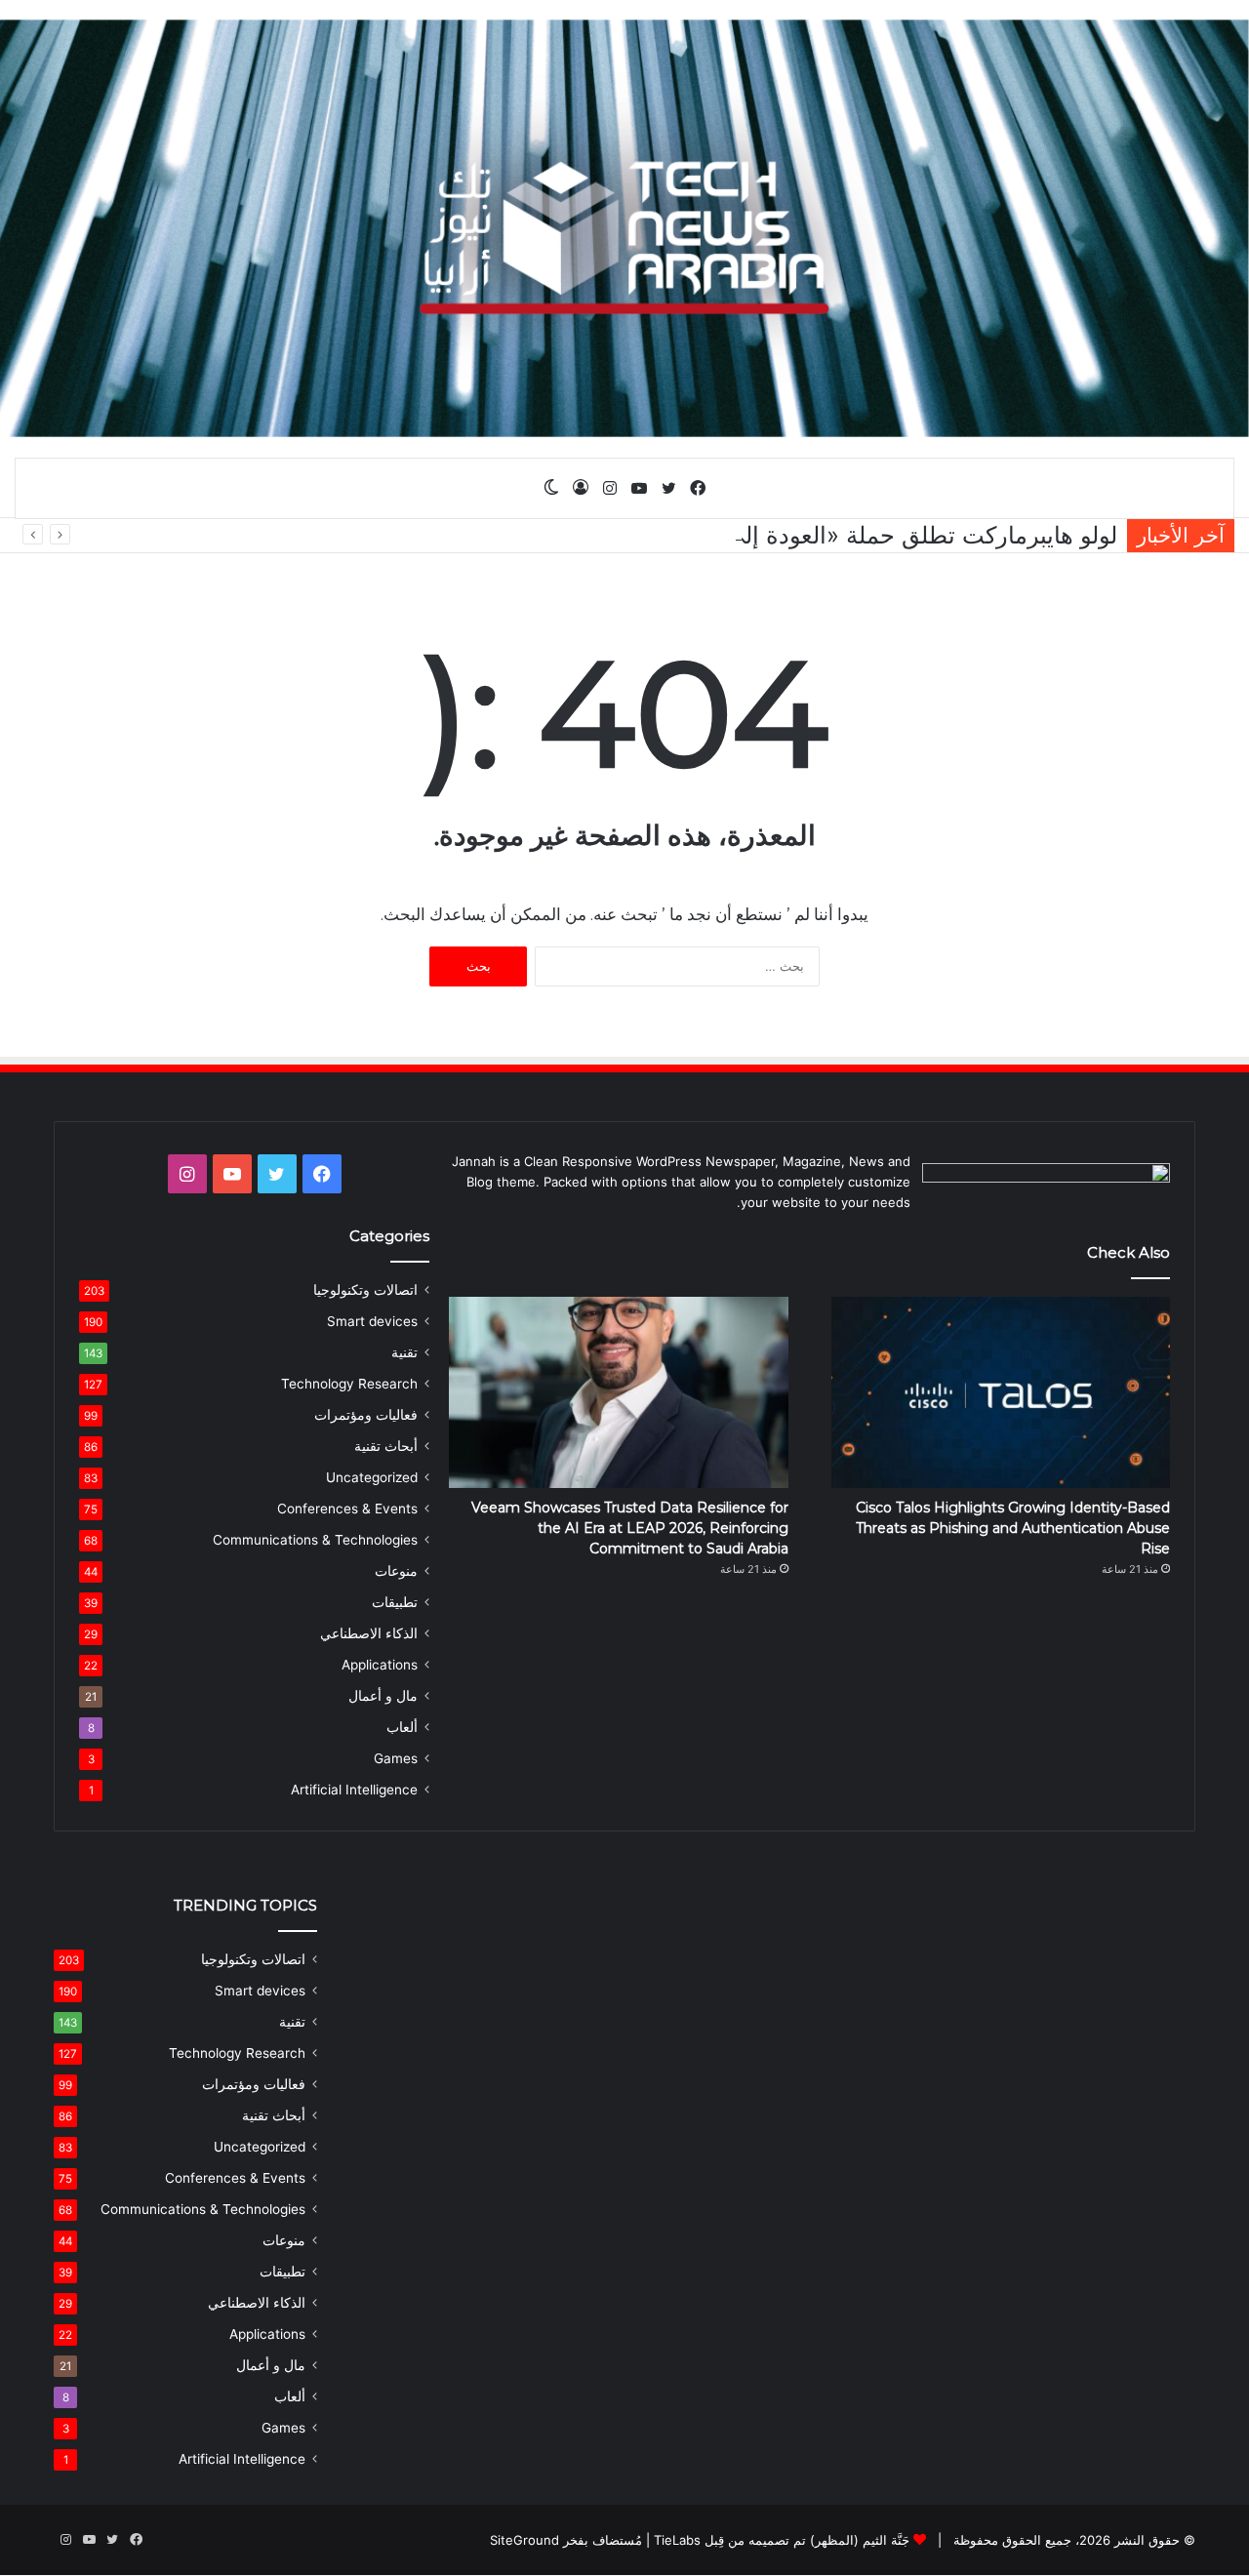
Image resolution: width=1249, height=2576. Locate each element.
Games (396, 1758)
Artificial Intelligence (354, 1790)
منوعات (396, 1571)
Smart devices (372, 1321)
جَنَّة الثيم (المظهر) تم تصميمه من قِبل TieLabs (782, 2540)
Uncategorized (372, 1477)
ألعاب (402, 1727)
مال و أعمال (383, 1696)
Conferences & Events (347, 1509)
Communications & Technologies (315, 1540)
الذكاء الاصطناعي (369, 1633)
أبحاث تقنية (386, 1446)
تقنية (404, 1352)
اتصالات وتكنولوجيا (365, 1290)
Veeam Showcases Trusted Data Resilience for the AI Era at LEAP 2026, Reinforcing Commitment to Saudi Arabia (630, 1528)
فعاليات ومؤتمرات (366, 1415)
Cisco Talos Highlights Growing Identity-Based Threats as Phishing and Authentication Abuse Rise (1013, 1528)
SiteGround (524, 2540)
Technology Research (349, 1384)
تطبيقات (395, 1602)
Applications (380, 1665)
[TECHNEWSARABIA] (624, 228)
